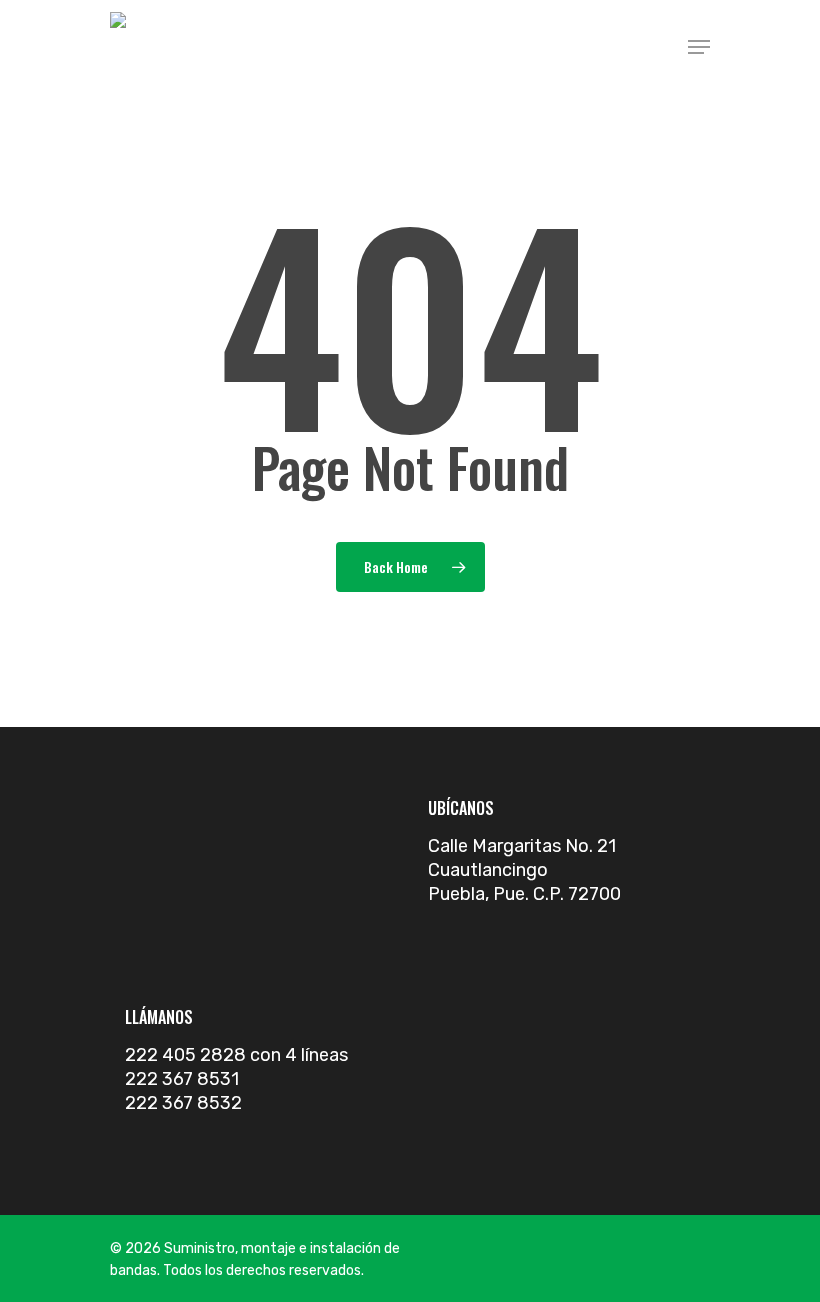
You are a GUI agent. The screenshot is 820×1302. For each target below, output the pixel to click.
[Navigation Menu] (699, 47)
